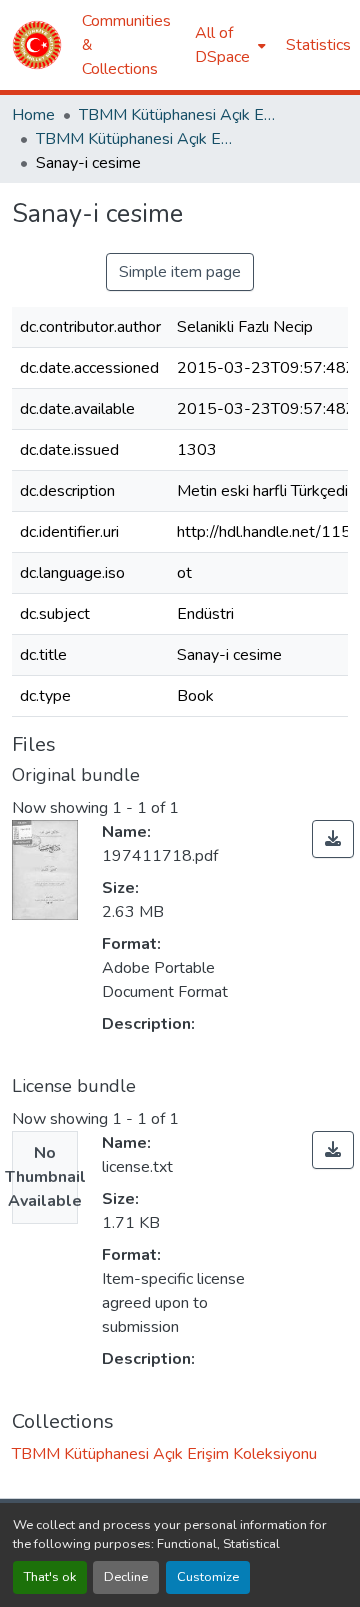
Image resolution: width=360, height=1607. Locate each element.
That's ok (50, 1577)
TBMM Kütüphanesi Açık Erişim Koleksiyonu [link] (179, 115)
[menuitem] (228, 45)
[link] (333, 839)
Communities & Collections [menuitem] (126, 45)
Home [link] (33, 115)
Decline (126, 1577)
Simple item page (180, 272)
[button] (37, 45)
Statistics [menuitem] (318, 45)
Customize (208, 1577)
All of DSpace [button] (222, 45)
